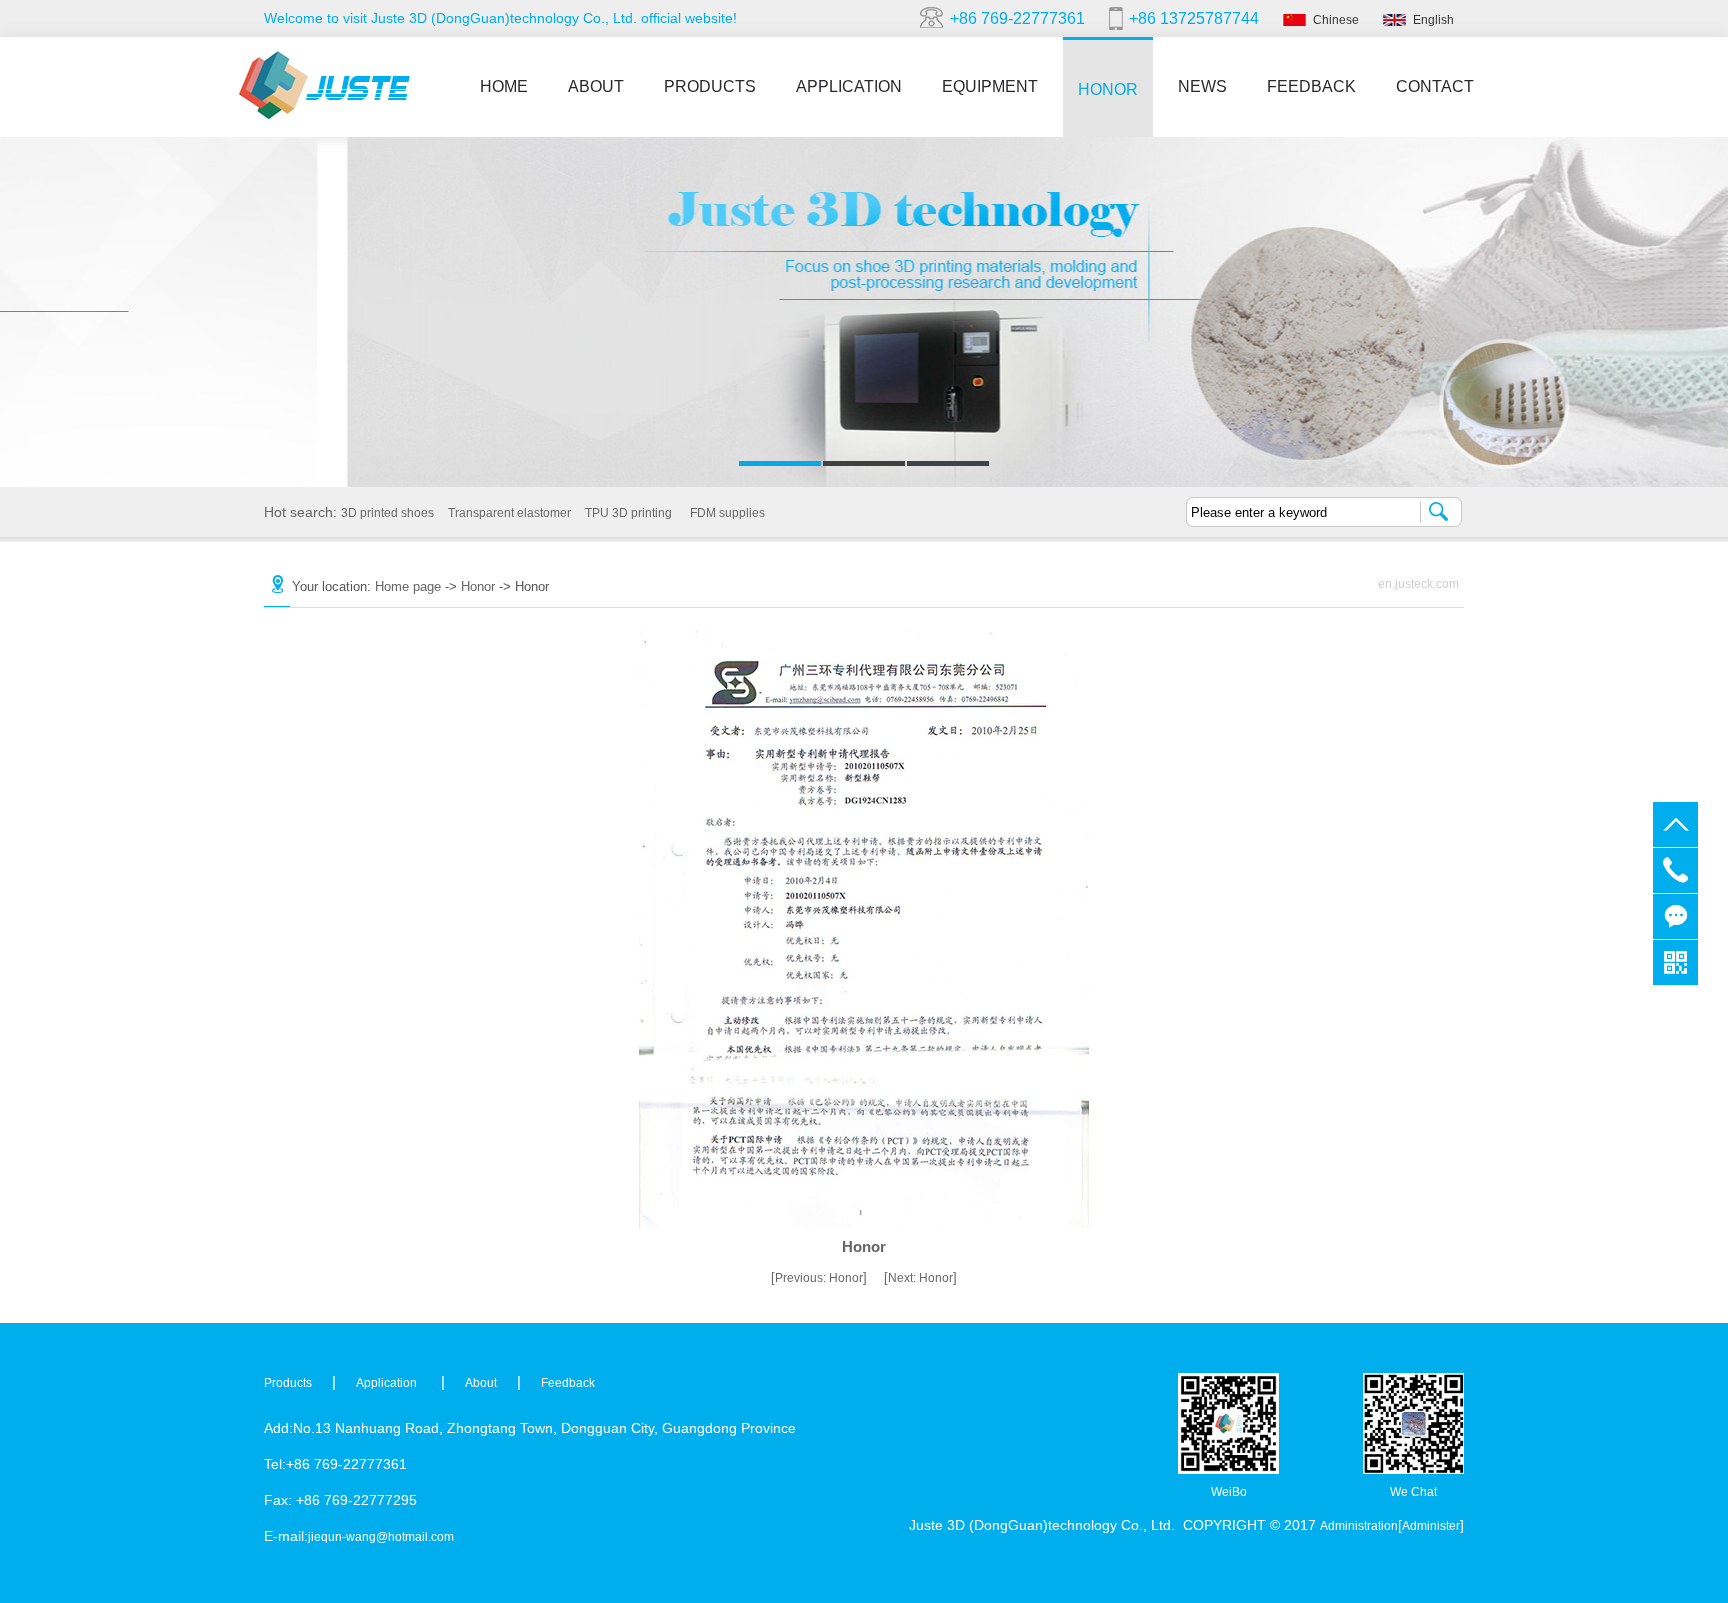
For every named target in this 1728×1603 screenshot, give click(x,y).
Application (849, 86)
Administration (1359, 1526)
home (504, 86)
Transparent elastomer (509, 513)
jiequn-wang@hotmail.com (381, 1537)
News (1202, 86)
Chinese (1336, 20)
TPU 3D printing (628, 513)
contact (1435, 86)
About (596, 86)
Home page (410, 586)
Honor (1108, 89)
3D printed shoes (387, 513)
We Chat (1413, 1492)
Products (710, 86)
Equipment (990, 86)
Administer (1431, 1526)
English (1433, 20)
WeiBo (1229, 1492)
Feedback (1311, 86)
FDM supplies (727, 513)
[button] (780, 463)
